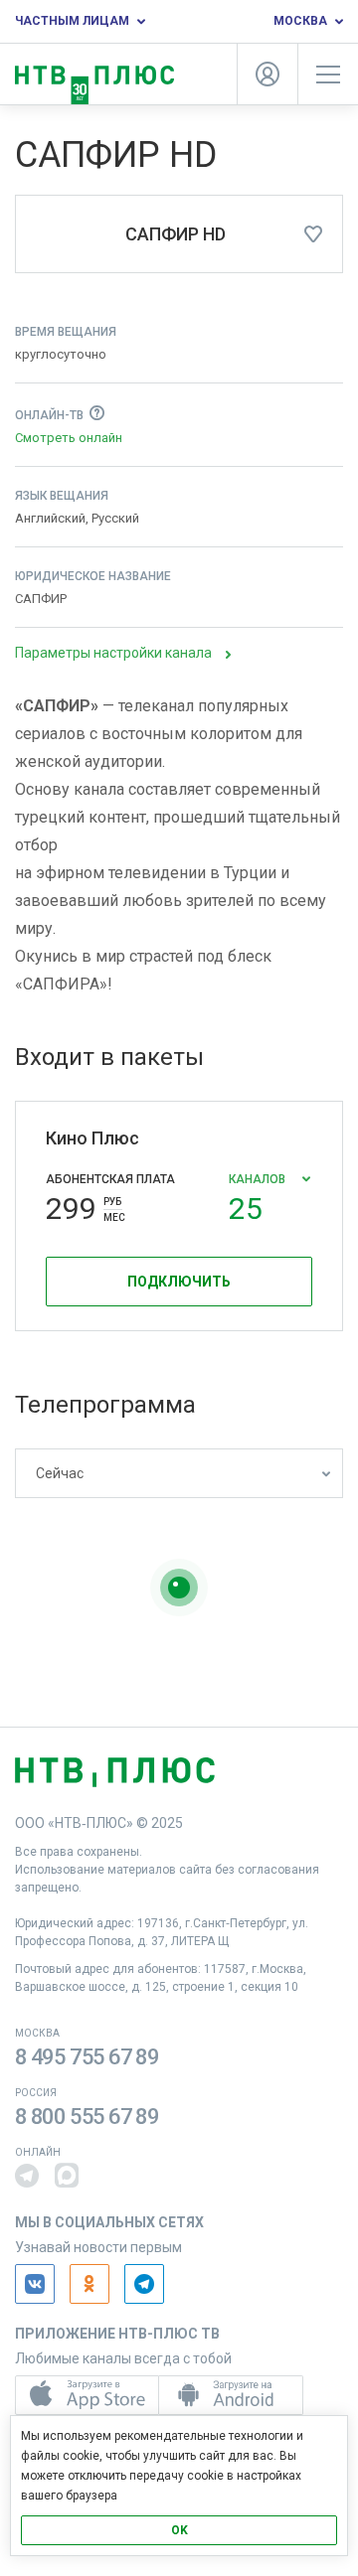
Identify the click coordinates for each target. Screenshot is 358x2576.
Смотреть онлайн (69, 438)
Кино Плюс (92, 1138)
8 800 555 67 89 (87, 2117)
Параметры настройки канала (113, 653)
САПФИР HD (176, 234)
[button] (27, 2176)
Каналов (259, 1193)
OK (179, 2530)
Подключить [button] (179, 1282)
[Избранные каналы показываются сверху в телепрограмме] (313, 234)
